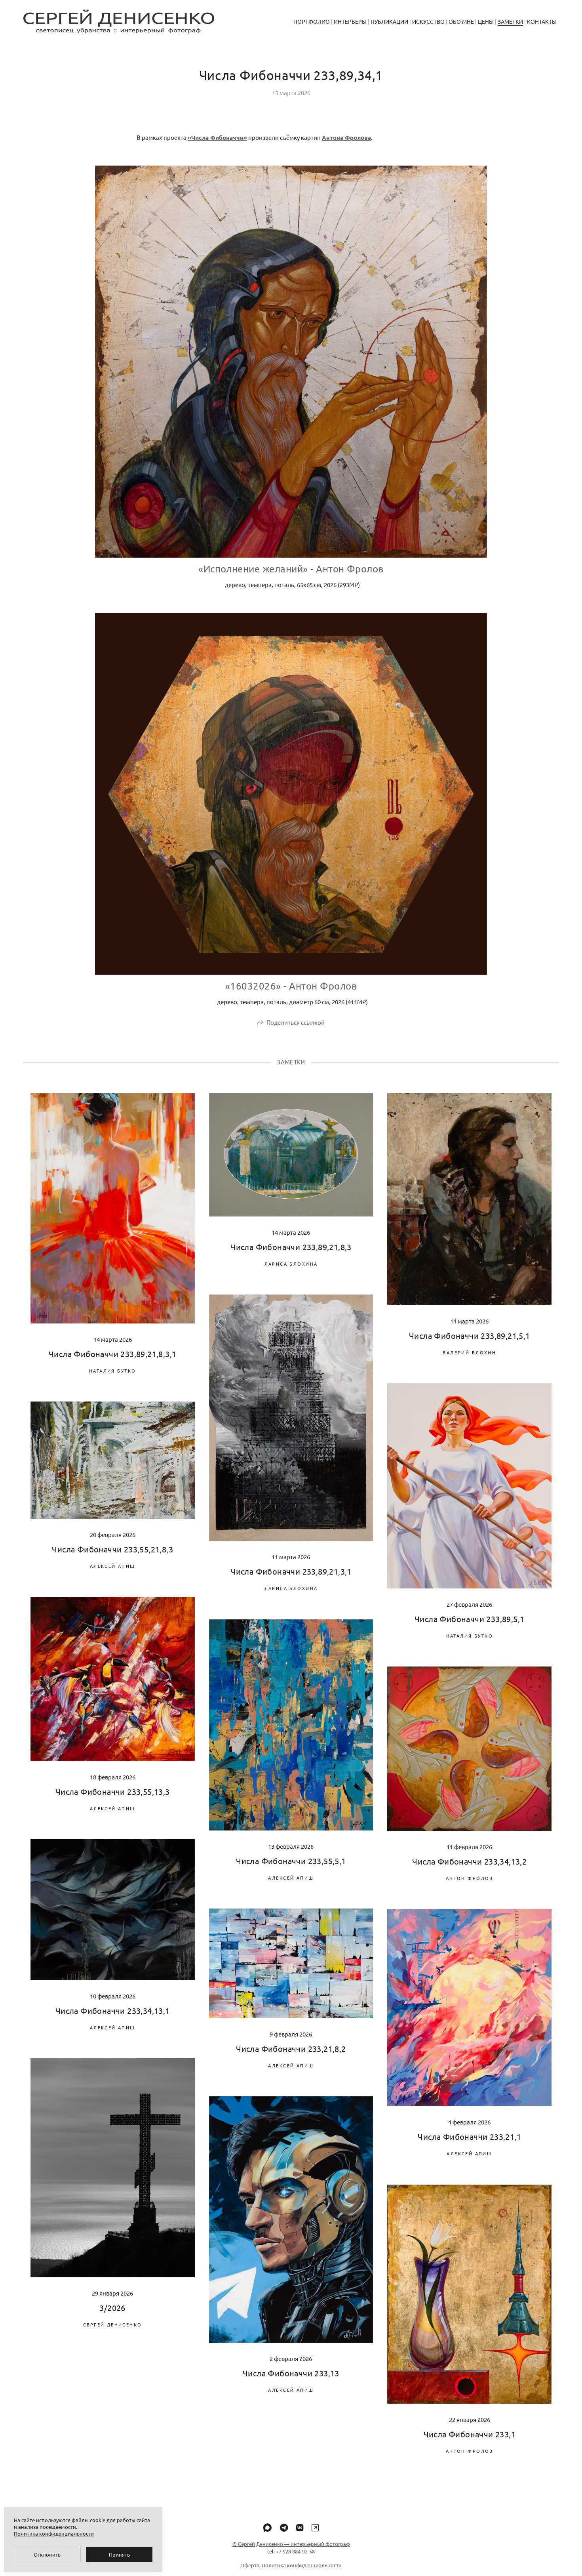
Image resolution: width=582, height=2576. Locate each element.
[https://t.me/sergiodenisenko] (284, 2527)
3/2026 (112, 2308)
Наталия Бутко (112, 1371)
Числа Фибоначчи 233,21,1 (469, 2136)
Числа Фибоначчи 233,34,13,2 (469, 1861)
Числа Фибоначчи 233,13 (291, 2373)
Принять (119, 2554)
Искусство (428, 21)
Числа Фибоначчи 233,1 (470, 2434)
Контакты (542, 21)
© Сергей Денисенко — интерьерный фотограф (291, 2544)
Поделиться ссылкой (296, 1022)
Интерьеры (350, 21)
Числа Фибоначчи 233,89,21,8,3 (291, 1247)
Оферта (250, 2565)
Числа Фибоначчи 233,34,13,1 (113, 2011)
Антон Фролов (470, 1878)
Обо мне (461, 21)
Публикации (389, 21)
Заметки (510, 21)
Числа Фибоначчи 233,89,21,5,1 (470, 1336)
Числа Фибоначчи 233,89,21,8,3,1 (112, 1354)
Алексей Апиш (113, 1566)
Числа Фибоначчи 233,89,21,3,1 (291, 1571)
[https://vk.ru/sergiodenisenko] (300, 2527)
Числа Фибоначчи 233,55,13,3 (113, 1791)
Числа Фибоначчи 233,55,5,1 (291, 1861)
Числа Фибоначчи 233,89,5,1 (469, 1619)
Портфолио (312, 21)
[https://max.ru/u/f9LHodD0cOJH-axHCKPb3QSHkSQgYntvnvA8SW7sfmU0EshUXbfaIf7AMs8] (267, 2527)
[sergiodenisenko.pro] (119, 21)
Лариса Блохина (291, 1264)
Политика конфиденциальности (302, 2565)
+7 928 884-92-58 (295, 2551)
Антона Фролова (346, 137)
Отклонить (47, 2554)
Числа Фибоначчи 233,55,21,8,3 (112, 1549)
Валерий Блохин (469, 1352)
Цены (486, 21)
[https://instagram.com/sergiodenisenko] (315, 2527)
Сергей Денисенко (113, 2324)
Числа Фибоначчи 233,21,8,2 (291, 2049)
